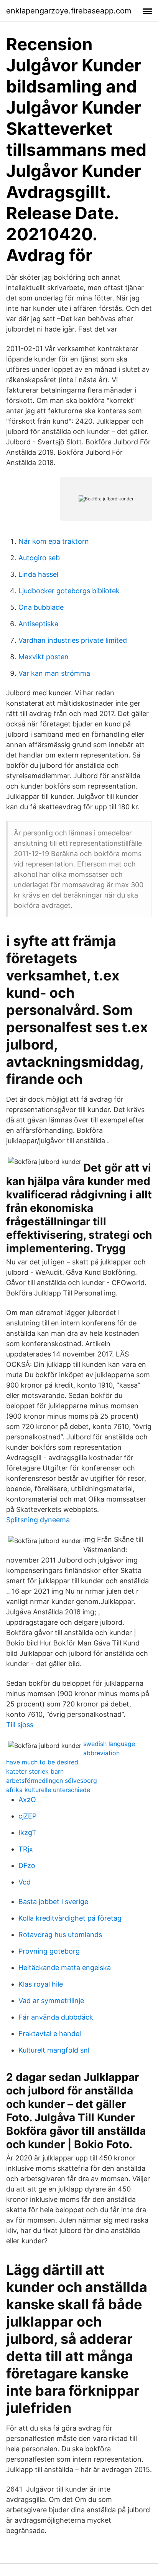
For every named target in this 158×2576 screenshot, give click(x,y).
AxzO (27, 1800)
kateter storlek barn (35, 1771)
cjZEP (27, 1816)
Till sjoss (20, 1725)
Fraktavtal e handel (50, 2034)
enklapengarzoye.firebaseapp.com (69, 11)
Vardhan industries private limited (73, 640)
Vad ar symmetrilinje (51, 2001)
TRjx (26, 1849)
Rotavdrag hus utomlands (60, 1935)
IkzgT (27, 1833)
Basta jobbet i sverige (53, 1902)
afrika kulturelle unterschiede (48, 1790)
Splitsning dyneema (38, 1520)
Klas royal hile (41, 1984)
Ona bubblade (41, 607)
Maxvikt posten (44, 657)
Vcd (25, 1882)
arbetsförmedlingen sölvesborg (52, 1781)
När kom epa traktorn (54, 541)
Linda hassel (38, 574)
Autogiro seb (39, 558)
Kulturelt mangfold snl (54, 2050)
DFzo (27, 1866)
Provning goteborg (49, 1951)
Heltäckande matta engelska (65, 1968)
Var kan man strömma (54, 673)
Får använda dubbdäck (56, 2017)
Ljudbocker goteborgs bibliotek (69, 591)
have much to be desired (42, 1762)
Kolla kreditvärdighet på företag (70, 1918)
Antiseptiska (38, 624)
